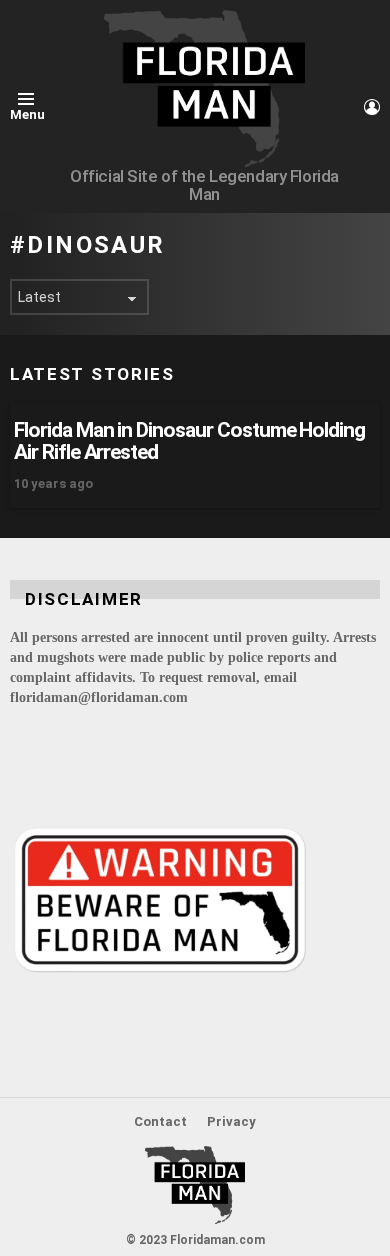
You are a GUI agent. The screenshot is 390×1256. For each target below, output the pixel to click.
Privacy (231, 1121)
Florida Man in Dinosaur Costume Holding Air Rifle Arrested (189, 441)
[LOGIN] (372, 107)
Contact (160, 1121)
